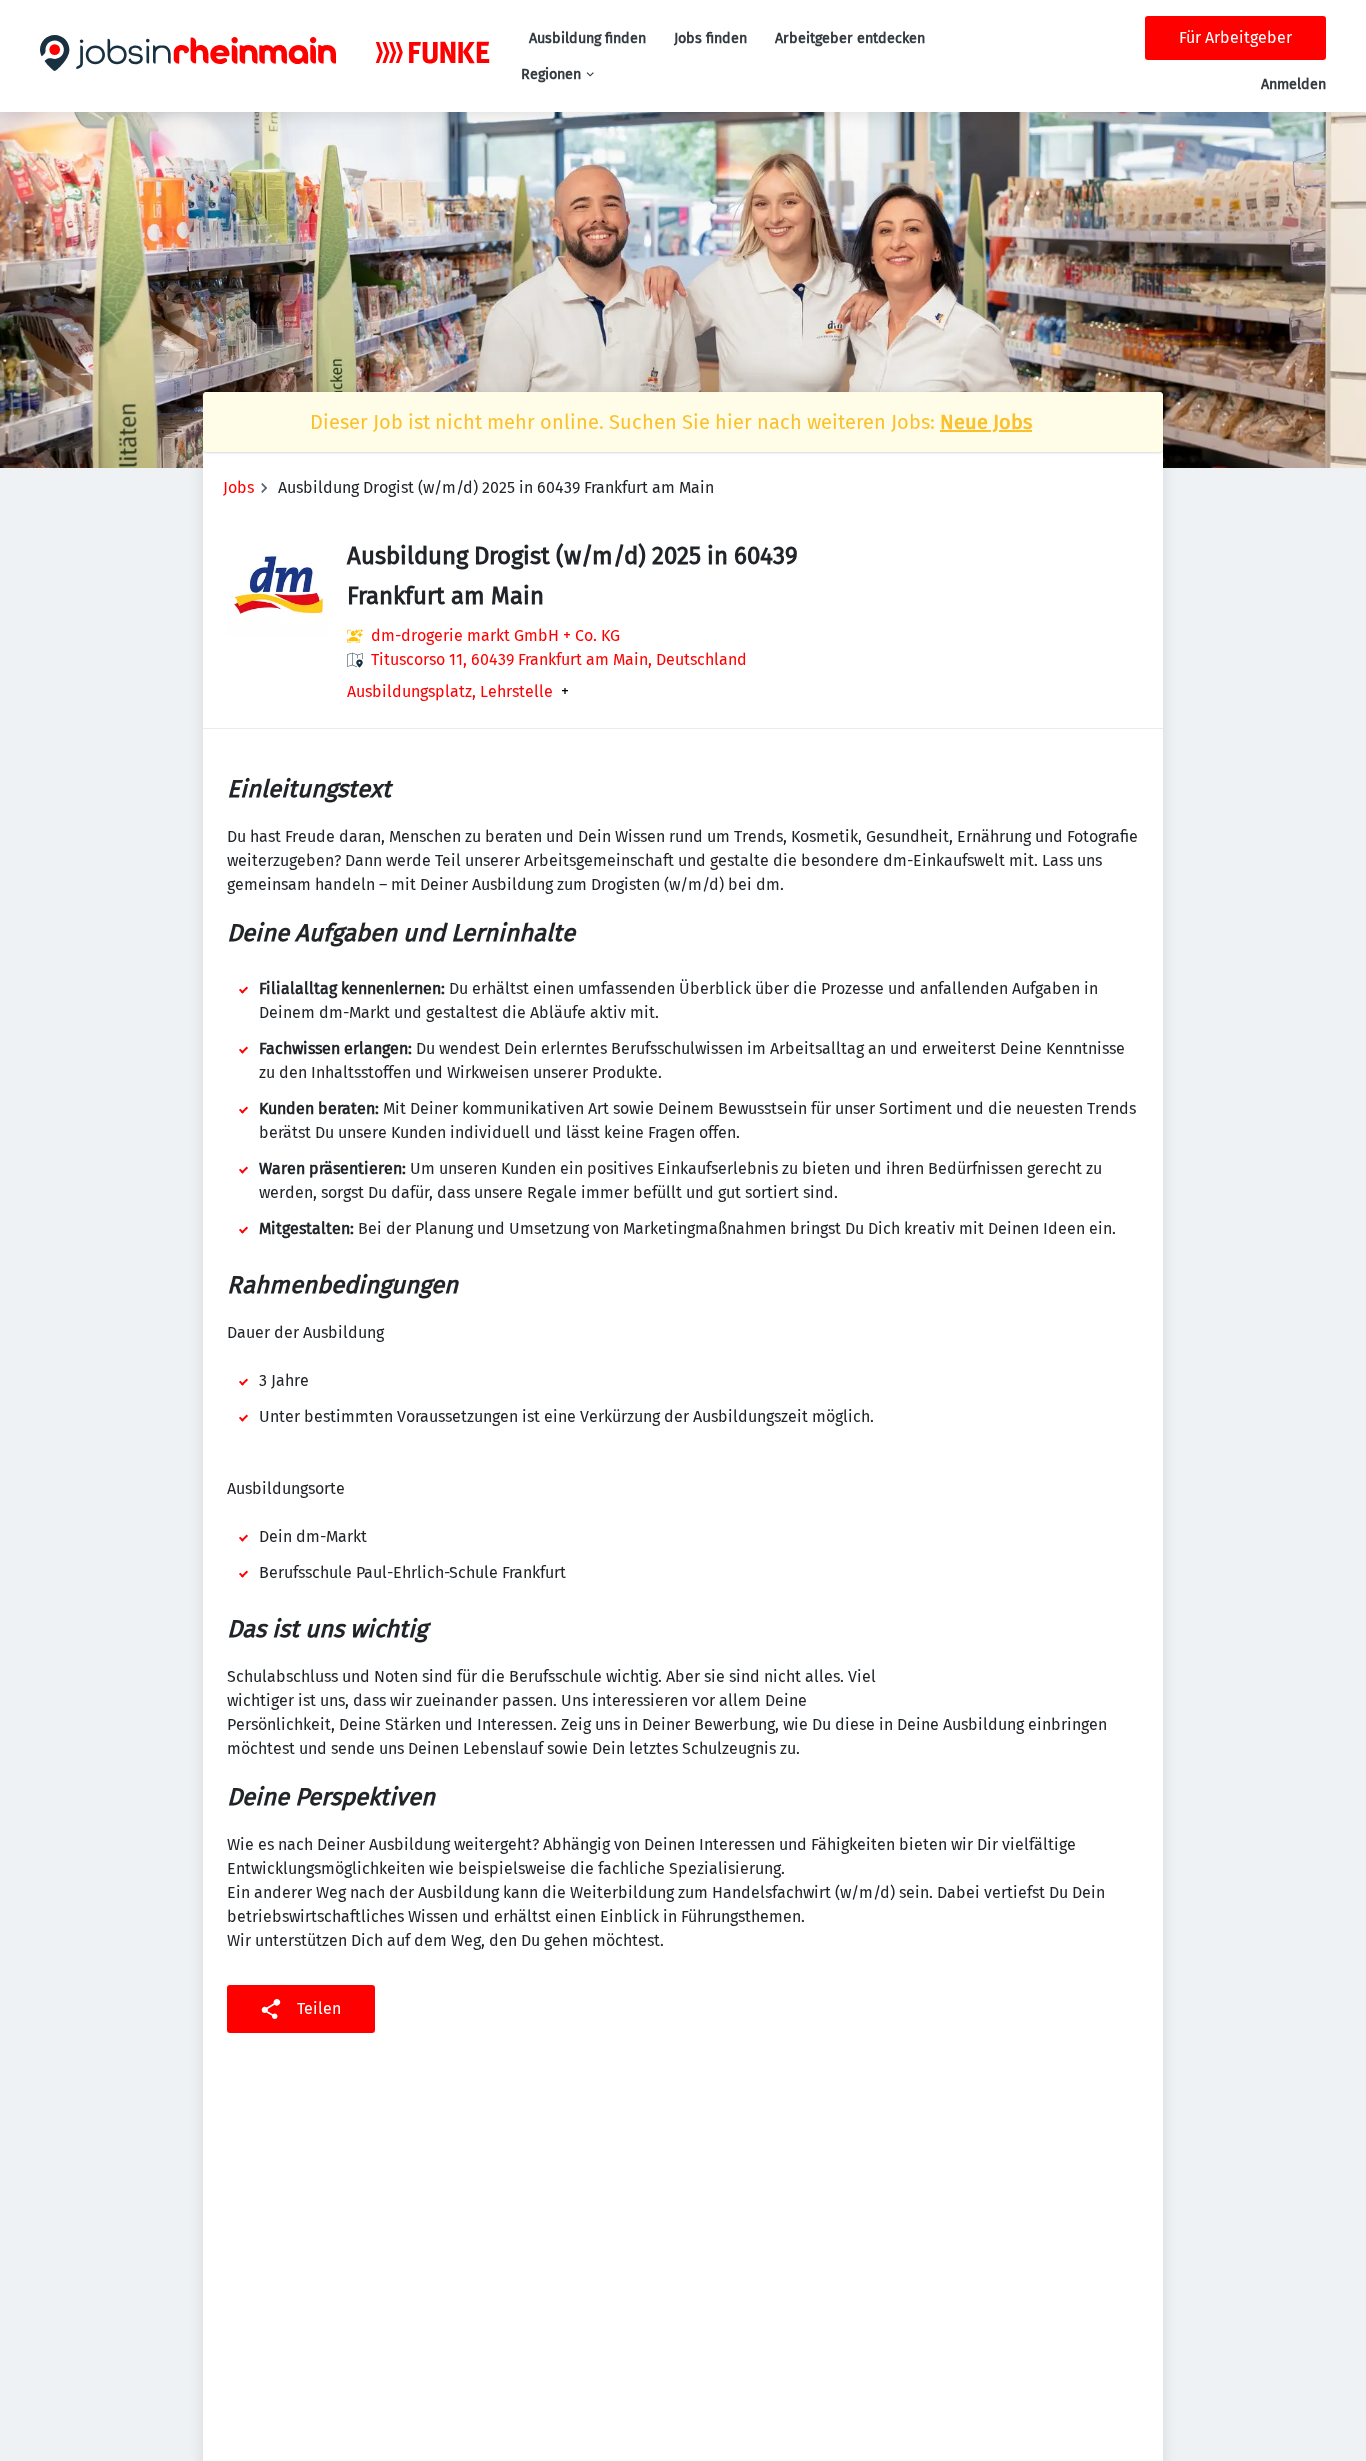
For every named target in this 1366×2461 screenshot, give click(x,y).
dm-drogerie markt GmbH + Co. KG (495, 635)
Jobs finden (710, 38)
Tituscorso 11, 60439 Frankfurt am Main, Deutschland (559, 659)
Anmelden (1293, 84)
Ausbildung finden (587, 38)
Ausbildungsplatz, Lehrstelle (450, 692)
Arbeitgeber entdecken (850, 38)
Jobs (238, 487)
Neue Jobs (986, 422)
